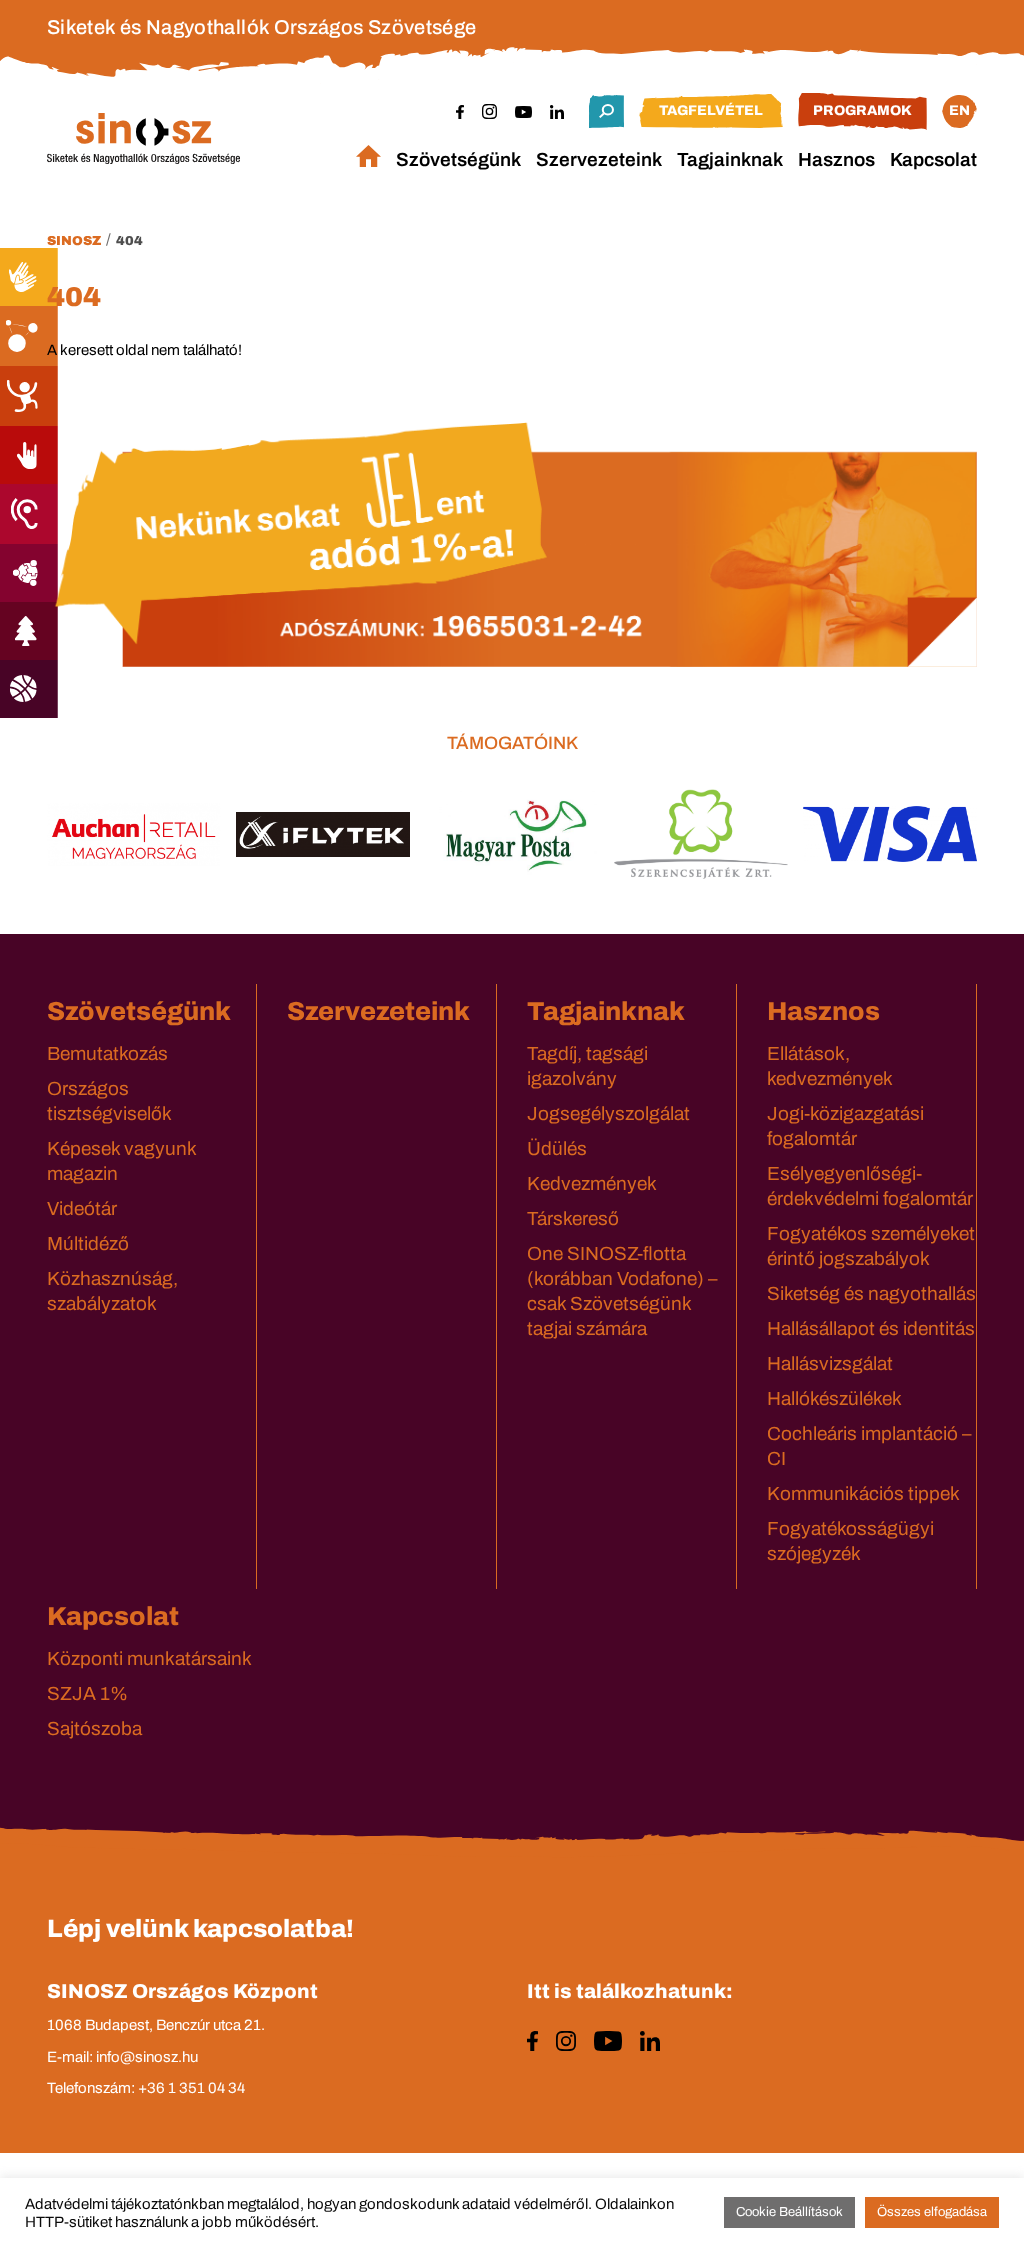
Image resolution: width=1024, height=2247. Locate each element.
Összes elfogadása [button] (932, 2212)
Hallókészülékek (834, 1398)
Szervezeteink (599, 159)
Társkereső (573, 1218)
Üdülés (557, 1148)
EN (959, 110)
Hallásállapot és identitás (871, 1328)
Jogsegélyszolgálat (608, 1113)
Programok (862, 110)
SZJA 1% (87, 1693)
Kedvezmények (592, 1183)
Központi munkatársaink (149, 1658)
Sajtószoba (94, 1728)
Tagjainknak (730, 159)
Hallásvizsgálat (830, 1363)
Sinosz (74, 241)
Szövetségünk (458, 159)
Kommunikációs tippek (863, 1493)
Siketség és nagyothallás (871, 1293)
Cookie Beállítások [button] (789, 2212)
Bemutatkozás (107, 1053)
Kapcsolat (933, 159)
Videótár (82, 1208)
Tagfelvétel (711, 110)
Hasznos (836, 159)
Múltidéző (88, 1243)
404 (129, 241)
